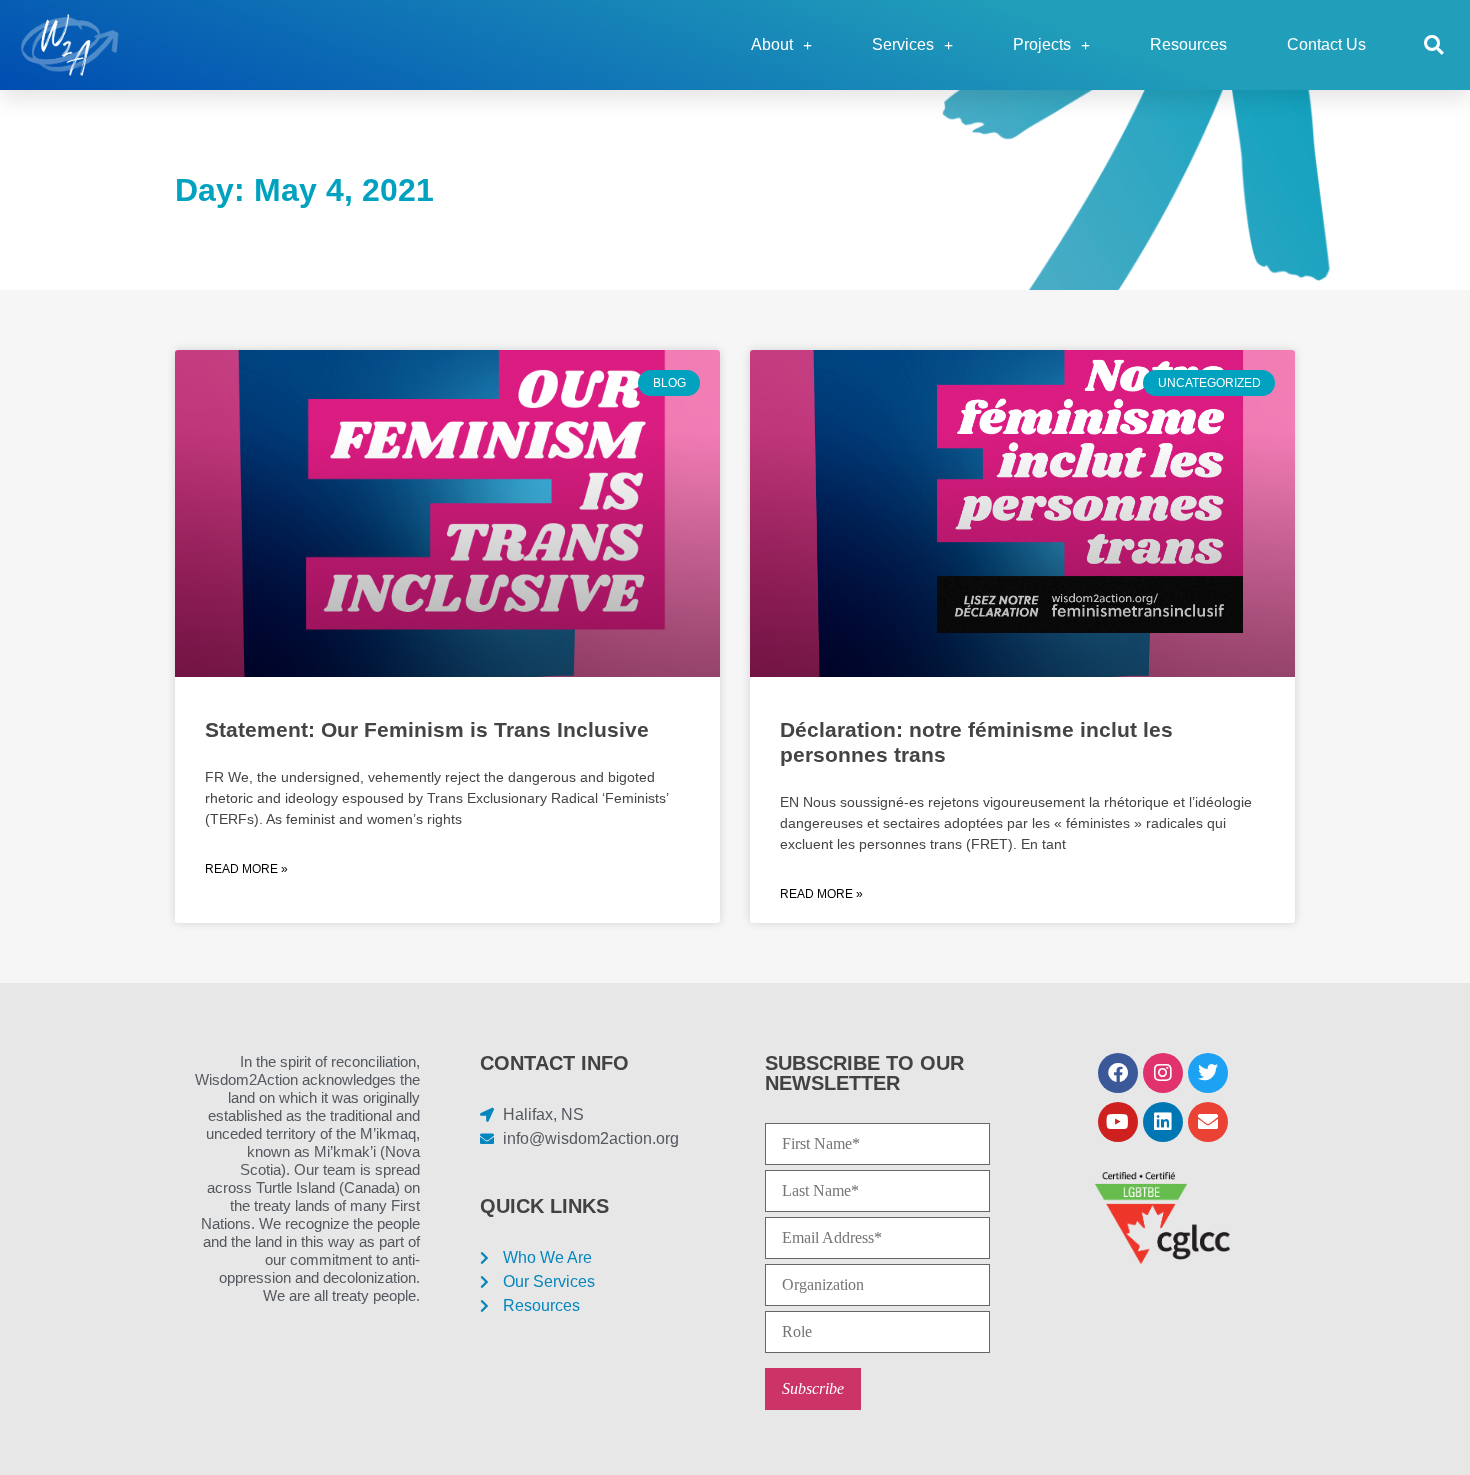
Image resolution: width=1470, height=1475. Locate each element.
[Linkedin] (1163, 1122)
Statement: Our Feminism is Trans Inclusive (427, 729)
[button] (1433, 45)
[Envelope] (1208, 1122)
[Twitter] (1208, 1073)
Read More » (246, 869)
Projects (1042, 44)
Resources (1188, 44)
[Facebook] (1118, 1073)
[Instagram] (1163, 1073)
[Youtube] (1118, 1122)
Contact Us (1326, 44)
